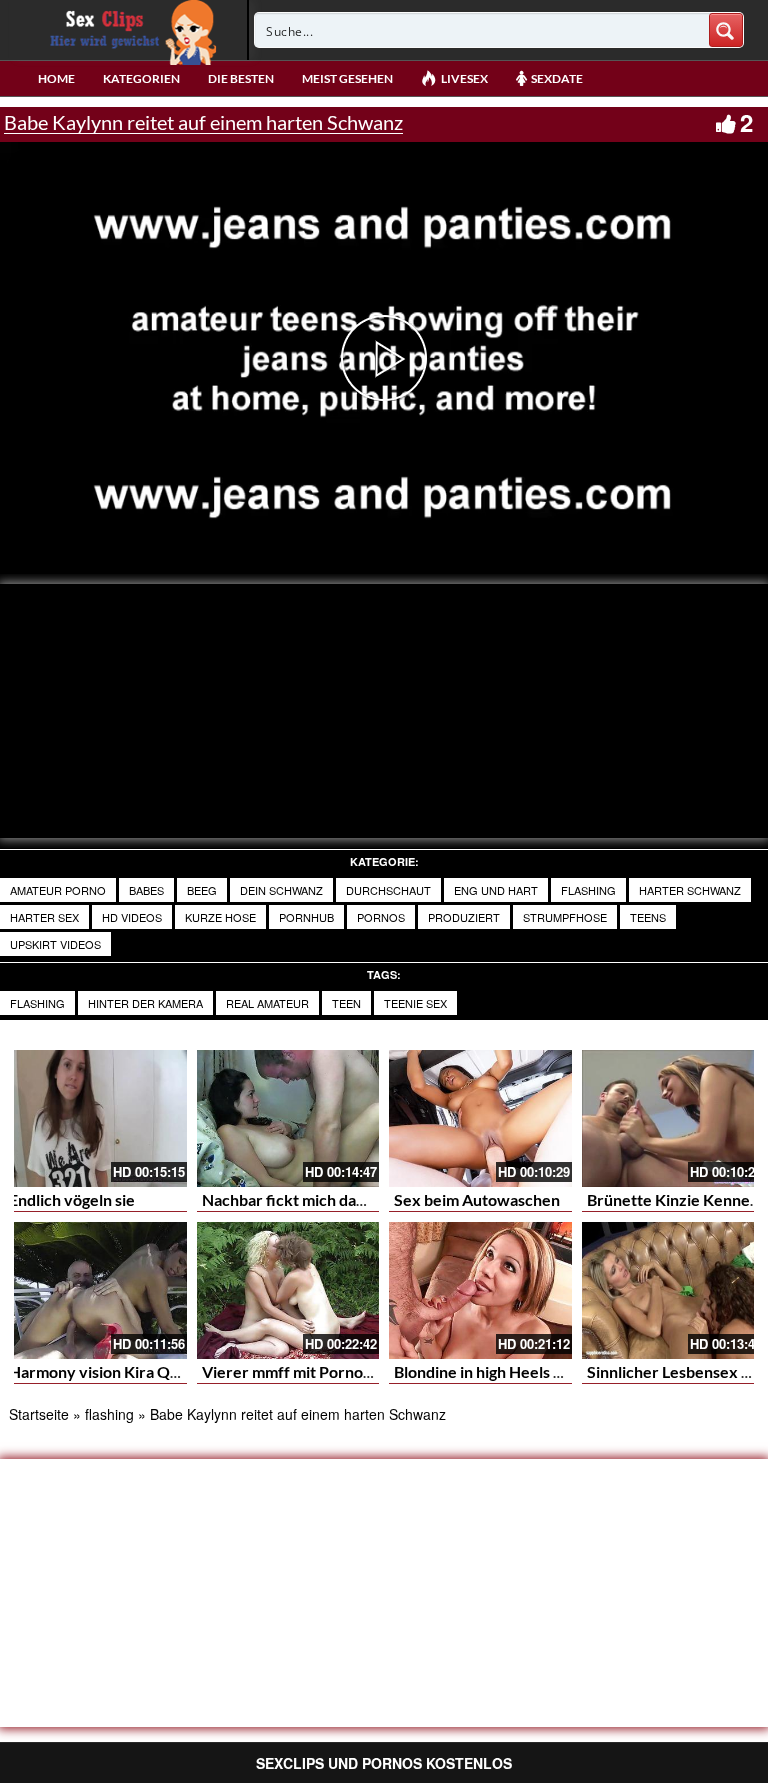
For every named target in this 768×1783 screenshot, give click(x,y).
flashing (37, 1003)
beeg (202, 890)
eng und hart (496, 890)
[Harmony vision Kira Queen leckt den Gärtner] (95, 1290)
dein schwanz (281, 890)
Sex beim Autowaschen (477, 1199)
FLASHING (588, 890)
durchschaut (388, 890)
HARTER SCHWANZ (690, 890)
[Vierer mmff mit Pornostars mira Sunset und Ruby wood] (288, 1290)
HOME (56, 78)
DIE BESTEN (241, 78)
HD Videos (132, 917)
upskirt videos (55, 944)
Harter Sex (44, 917)
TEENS (648, 917)
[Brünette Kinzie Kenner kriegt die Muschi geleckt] (673, 1118)
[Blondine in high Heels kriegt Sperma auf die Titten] (480, 1290)
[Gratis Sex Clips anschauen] (128, 30)
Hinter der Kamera (145, 1003)
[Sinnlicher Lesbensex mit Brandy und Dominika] (673, 1290)
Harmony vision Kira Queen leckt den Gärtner (172, 1371)
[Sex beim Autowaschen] (480, 1118)
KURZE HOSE (220, 917)
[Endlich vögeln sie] (95, 1118)
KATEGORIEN (141, 78)
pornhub (306, 917)
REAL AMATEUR (267, 1003)
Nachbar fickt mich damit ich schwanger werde (368, 1199)
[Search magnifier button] (726, 30)
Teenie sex (415, 1003)
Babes (146, 890)
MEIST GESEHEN (347, 78)
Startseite (39, 1414)
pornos (381, 917)
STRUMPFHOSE (565, 917)
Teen (346, 1003)
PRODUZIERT (464, 917)
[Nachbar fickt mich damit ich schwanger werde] (288, 1118)
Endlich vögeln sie (72, 1199)
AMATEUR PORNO (58, 890)
